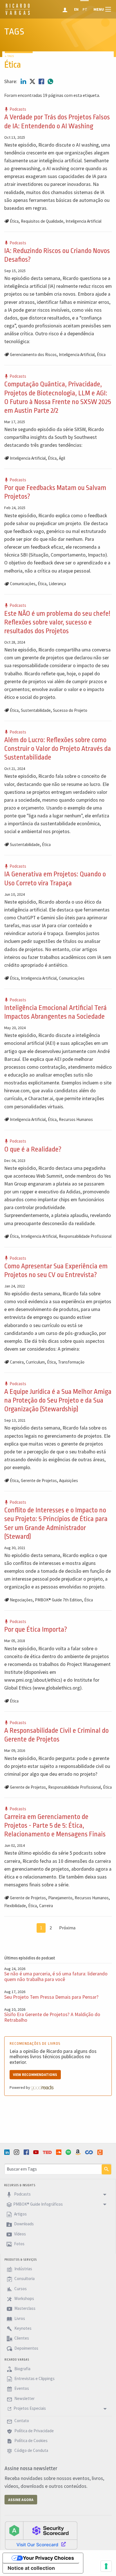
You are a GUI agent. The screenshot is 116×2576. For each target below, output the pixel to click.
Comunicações (23, 584)
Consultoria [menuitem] (24, 2279)
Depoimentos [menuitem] (26, 2348)
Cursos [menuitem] (20, 2289)
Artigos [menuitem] (20, 2214)
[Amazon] (79, 2152)
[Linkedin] (8, 2152)
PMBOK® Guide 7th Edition (58, 1600)
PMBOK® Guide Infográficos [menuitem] (38, 2204)
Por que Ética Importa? (36, 1629)
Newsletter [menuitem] (24, 2398)
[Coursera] (90, 2152)
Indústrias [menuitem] (23, 2269)
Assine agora (21, 2500)
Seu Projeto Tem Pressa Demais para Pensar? (51, 1997)
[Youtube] (37, 2152)
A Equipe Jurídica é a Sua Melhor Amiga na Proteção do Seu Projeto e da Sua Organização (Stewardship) (58, 1400)
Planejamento (60, 1898)
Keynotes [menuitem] (23, 2328)
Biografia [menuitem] (22, 2369)
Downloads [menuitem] (24, 2224)
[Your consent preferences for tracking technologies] (106, 2566)
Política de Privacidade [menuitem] (34, 2431)
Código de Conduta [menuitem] (31, 2451)
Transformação (71, 1362)
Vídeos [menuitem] (20, 2234)
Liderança (57, 584)
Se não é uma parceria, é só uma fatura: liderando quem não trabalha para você (56, 1976)
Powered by (20, 2087)
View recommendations (35, 2075)
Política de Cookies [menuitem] (31, 2441)
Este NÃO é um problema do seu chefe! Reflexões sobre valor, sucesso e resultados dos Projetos (57, 622)
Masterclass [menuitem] (24, 2309)
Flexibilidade (15, 1906)
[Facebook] (27, 2152)
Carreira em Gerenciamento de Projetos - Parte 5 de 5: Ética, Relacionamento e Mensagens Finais (55, 1825)
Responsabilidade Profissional (85, 1236)
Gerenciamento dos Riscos (33, 355)
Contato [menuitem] (21, 2421)
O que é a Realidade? (33, 1149)
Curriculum (35, 1362)
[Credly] (101, 2152)
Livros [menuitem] (19, 2318)
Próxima (67, 1928)
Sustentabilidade (36, 710)
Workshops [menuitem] (24, 2298)
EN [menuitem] (76, 9)
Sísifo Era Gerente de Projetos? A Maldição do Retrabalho (52, 2017)
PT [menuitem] (85, 9)
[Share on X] (33, 81)
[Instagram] (17, 2152)
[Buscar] (106, 2169)
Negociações (21, 1600)
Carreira (17, 1362)
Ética (14, 221)
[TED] (48, 2152)
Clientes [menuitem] (21, 2338)
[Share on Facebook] (42, 81)
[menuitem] (65, 9)
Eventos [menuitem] (21, 2389)
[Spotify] (69, 2152)
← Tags (9, 56)
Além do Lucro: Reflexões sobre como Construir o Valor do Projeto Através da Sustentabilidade (58, 749)
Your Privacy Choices (48, 2558)
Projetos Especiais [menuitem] (30, 2408)
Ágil (62, 458)
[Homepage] (18, 14)
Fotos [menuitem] (19, 2244)
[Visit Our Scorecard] (41, 2535)
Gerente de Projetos (39, 1480)
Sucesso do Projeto (70, 710)
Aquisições (69, 1480)
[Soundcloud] (59, 2152)
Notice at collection (31, 2568)
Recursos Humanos (76, 1119)
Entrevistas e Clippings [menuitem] (34, 2378)
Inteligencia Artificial (83, 221)
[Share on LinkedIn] (24, 81)
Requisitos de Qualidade (42, 221)
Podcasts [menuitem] (22, 2194)
